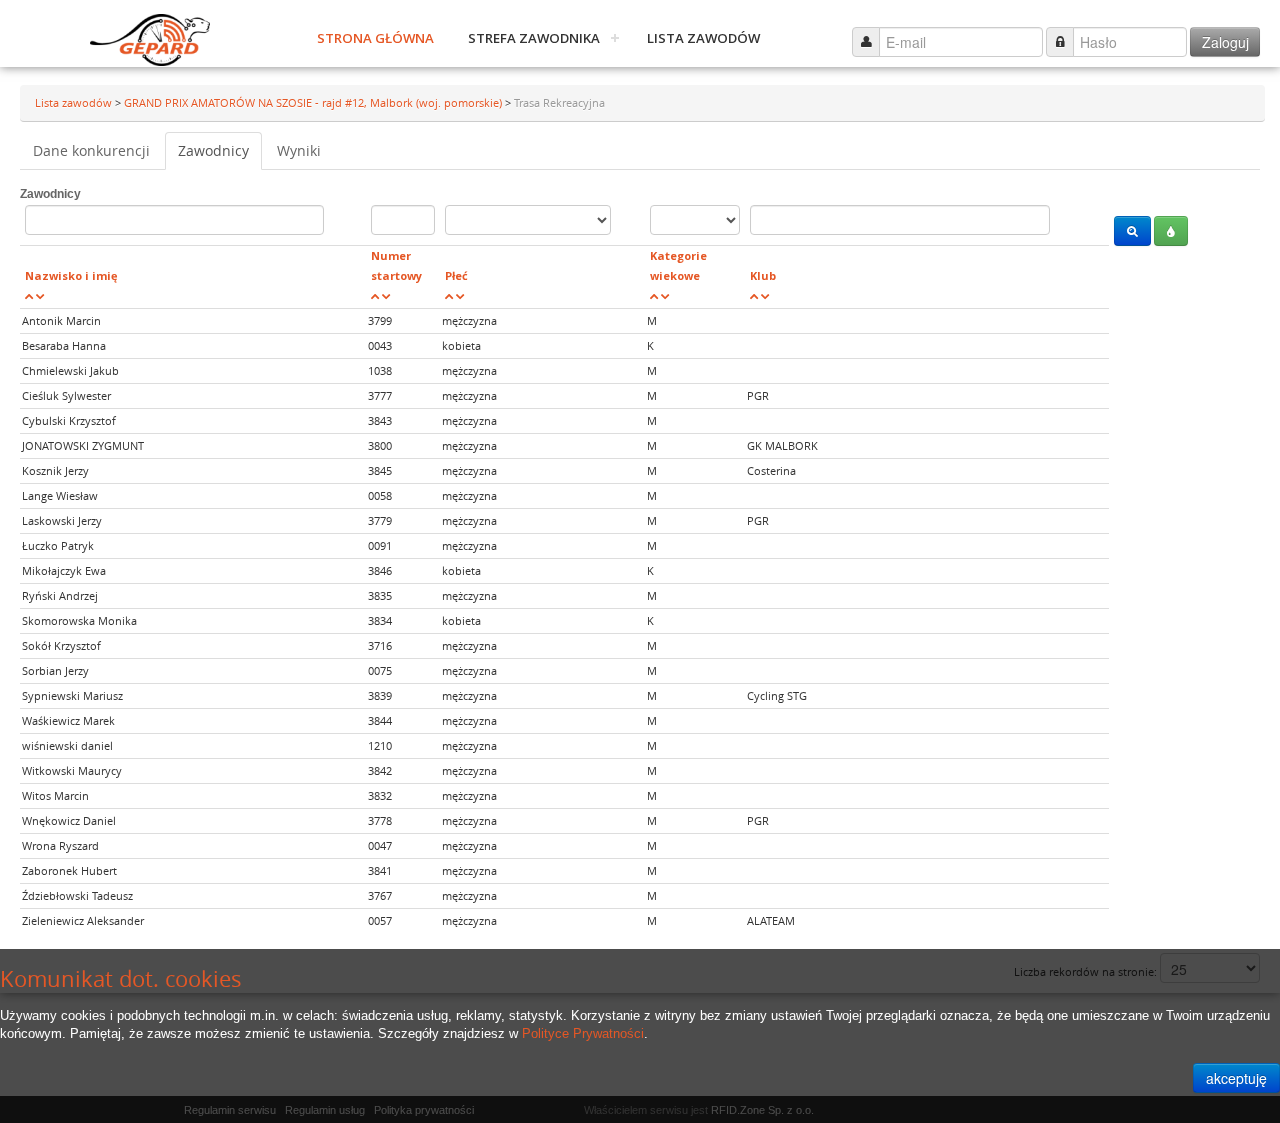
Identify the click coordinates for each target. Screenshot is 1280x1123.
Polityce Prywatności (583, 1033)
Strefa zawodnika (534, 38)
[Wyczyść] (1171, 231)
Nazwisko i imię (71, 275)
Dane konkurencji (91, 150)
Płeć (456, 275)
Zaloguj (1225, 42)
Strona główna (375, 38)
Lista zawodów (703, 38)
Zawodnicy (213, 150)
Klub (763, 275)
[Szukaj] (1132, 231)
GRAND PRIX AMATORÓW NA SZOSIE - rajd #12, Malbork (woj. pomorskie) (314, 102)
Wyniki (299, 150)
